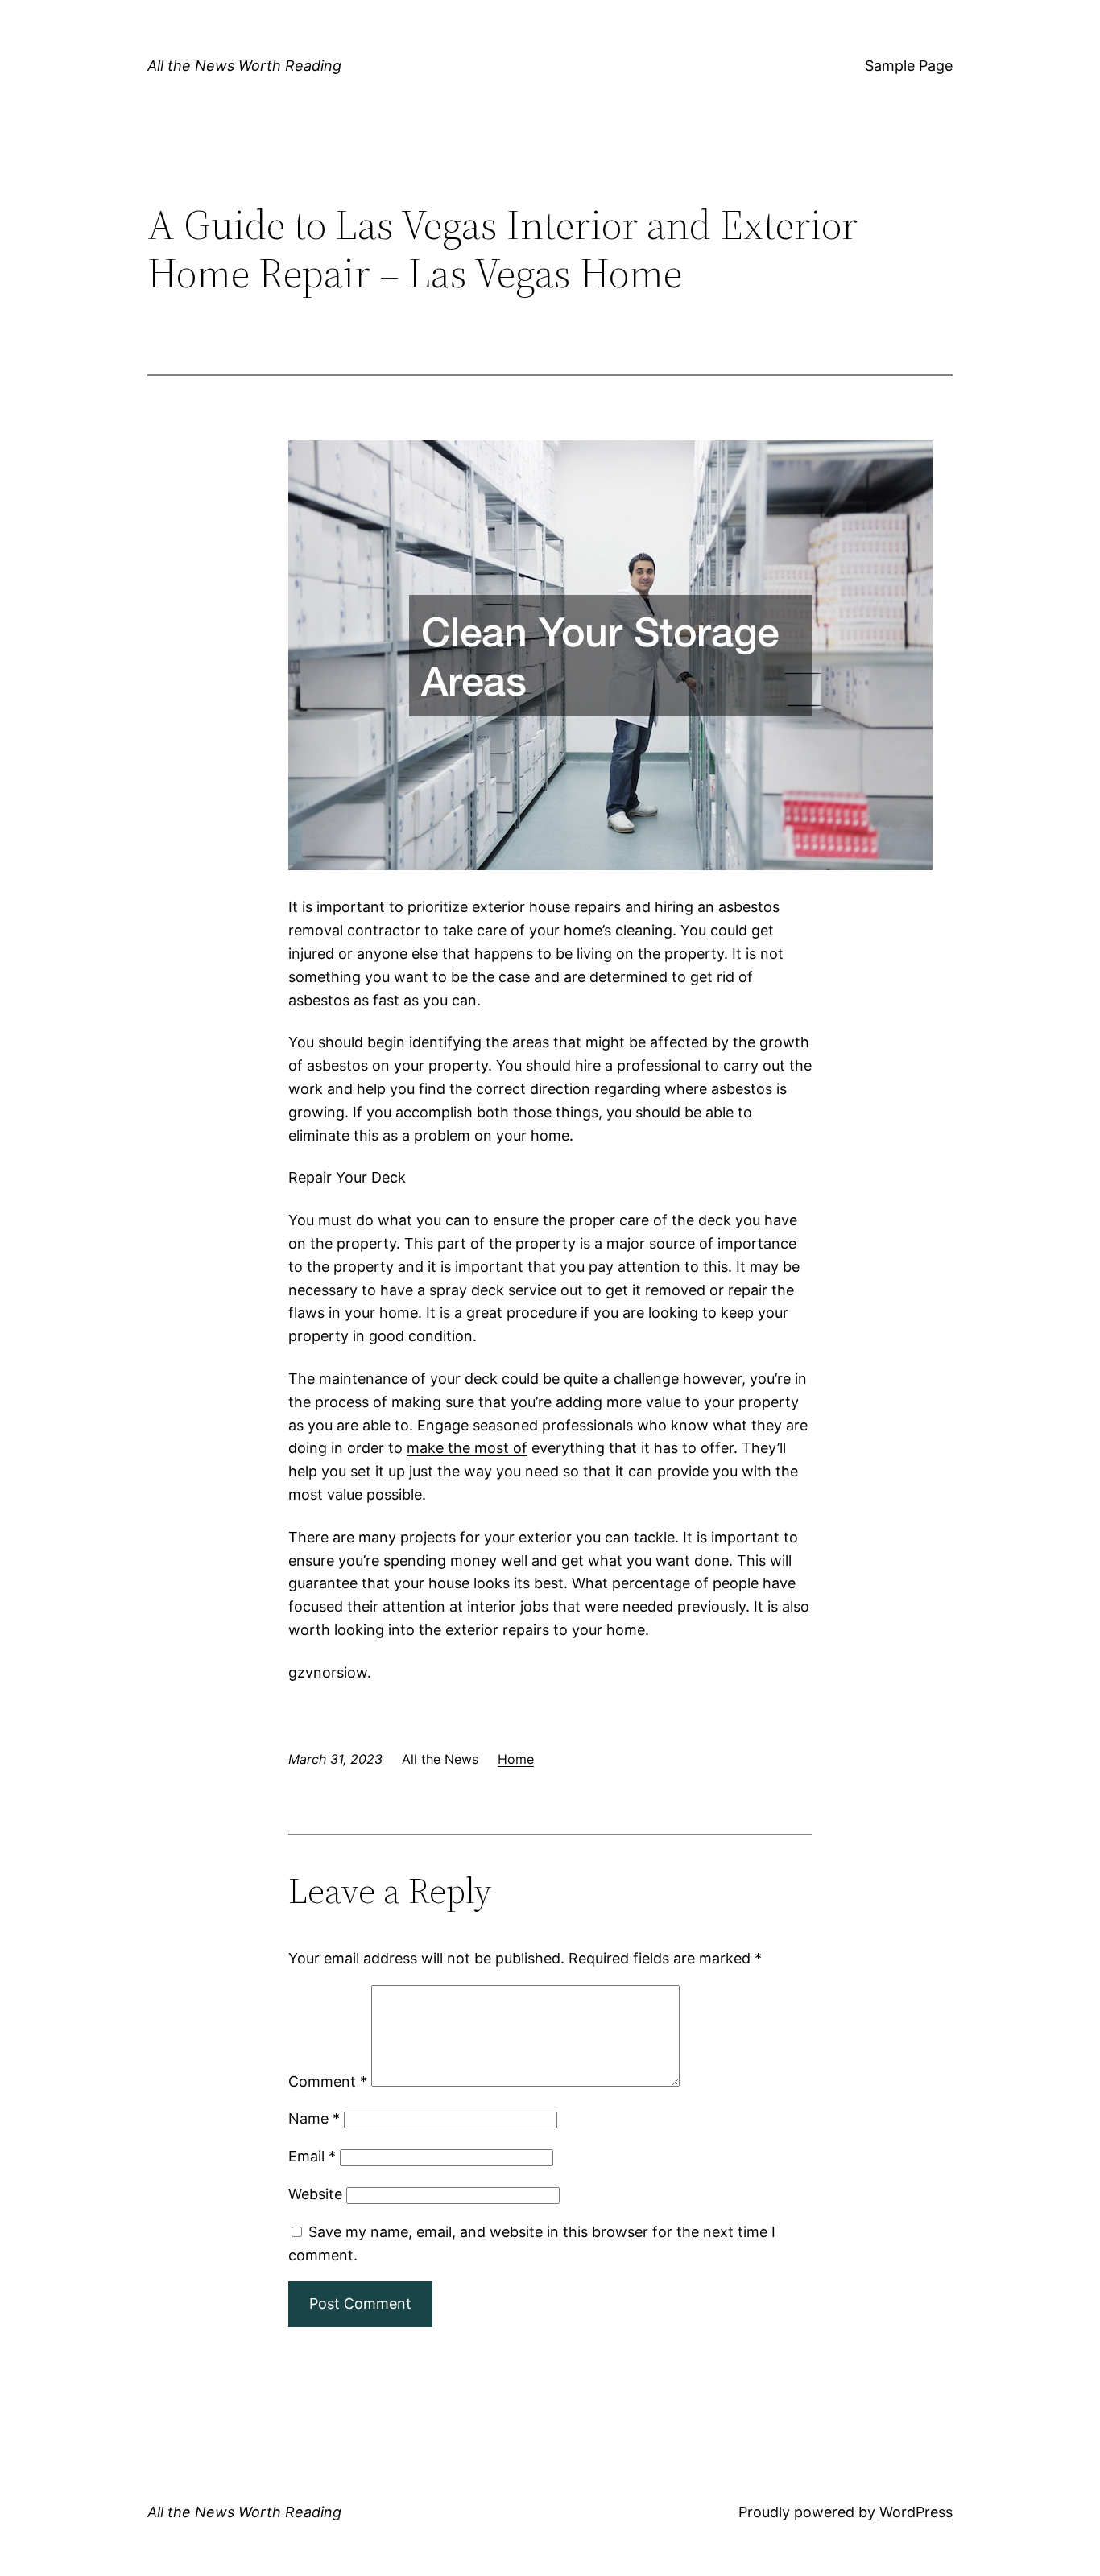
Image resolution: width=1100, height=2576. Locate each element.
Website (315, 2194)
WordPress (916, 2512)
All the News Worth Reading (244, 66)
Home (516, 1759)
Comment (328, 2081)
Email (312, 2156)
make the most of (467, 1448)
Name (314, 2118)
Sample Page (909, 66)
